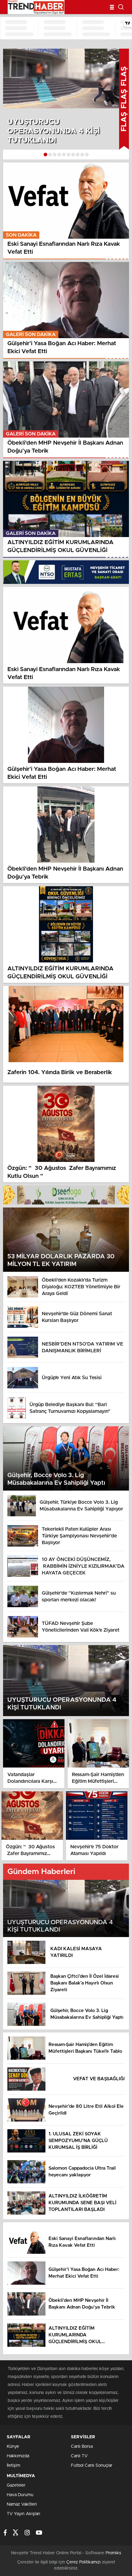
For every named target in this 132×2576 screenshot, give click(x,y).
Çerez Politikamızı (83, 2562)
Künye (13, 2447)
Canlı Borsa (82, 2447)
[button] (45, 155)
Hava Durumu (20, 2495)
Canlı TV (79, 2456)
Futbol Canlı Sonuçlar (92, 2466)
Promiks (113, 2553)
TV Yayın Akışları (23, 2514)
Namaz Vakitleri (22, 2504)
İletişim (14, 2466)
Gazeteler (16, 2485)
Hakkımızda (18, 2456)
